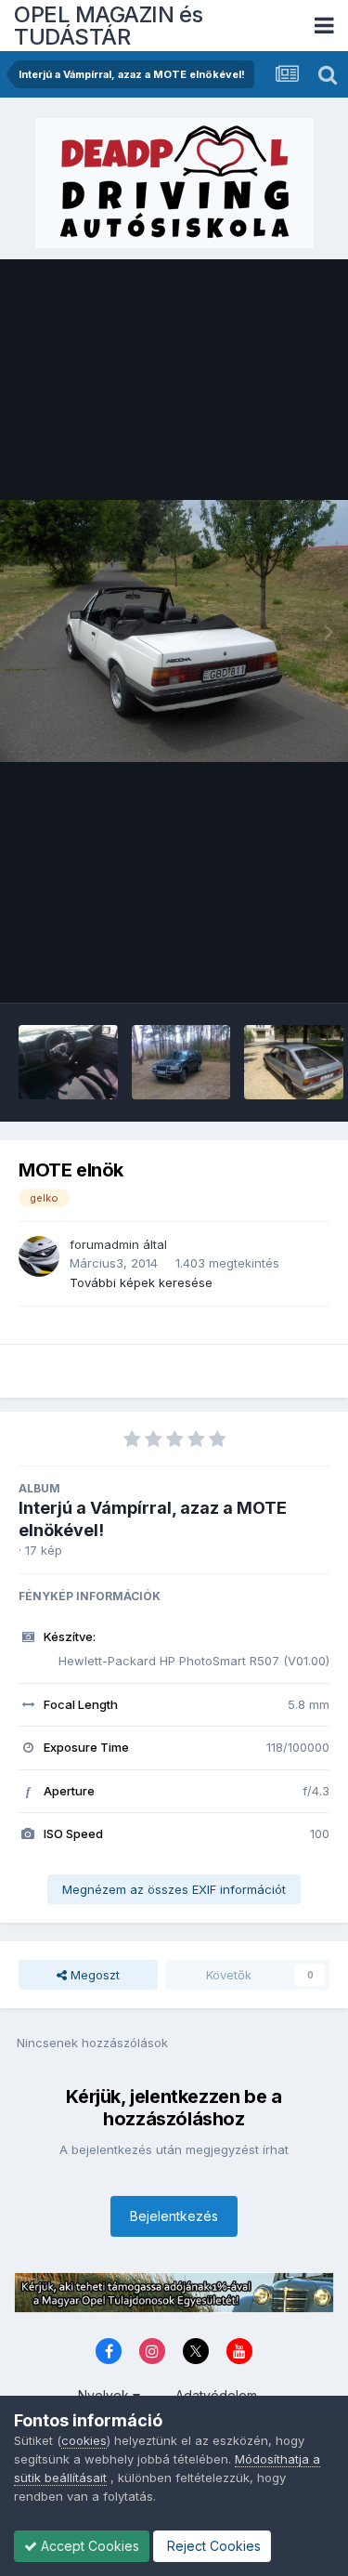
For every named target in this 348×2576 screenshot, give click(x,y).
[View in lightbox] (174, 631)
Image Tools (271, 969)
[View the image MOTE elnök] (68, 1062)
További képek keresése (141, 1282)
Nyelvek (105, 2395)
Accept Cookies (88, 2546)
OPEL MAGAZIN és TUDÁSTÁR (109, 26)
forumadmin (104, 1244)
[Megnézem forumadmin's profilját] (39, 1256)
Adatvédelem (216, 2395)
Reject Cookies (212, 2546)
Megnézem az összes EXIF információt (174, 1889)
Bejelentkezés (174, 2216)
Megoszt (93, 1975)
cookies (84, 2440)
